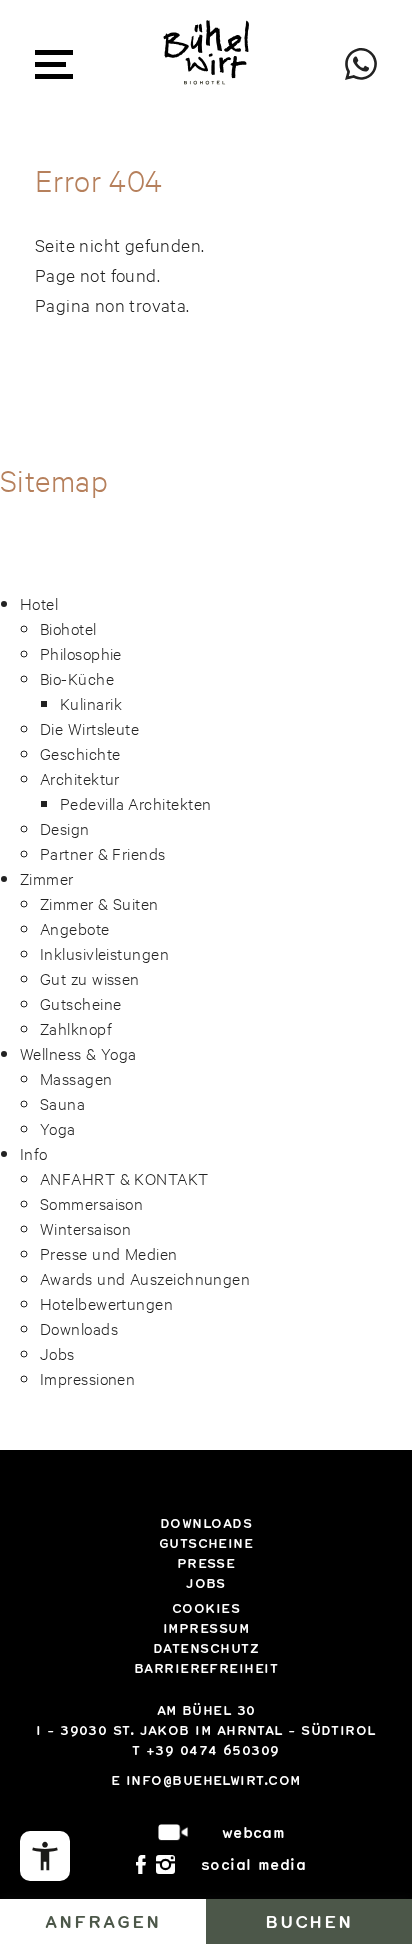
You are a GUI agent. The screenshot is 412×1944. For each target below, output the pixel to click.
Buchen (309, 1921)
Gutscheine (206, 1543)
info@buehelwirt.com (213, 1780)
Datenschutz (206, 1648)
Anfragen (102, 1921)
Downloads (206, 1523)
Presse (206, 1563)
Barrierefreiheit (206, 1668)
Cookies (206, 1608)
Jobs (206, 1583)
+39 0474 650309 (213, 1750)
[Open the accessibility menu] (45, 1856)
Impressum (206, 1628)
